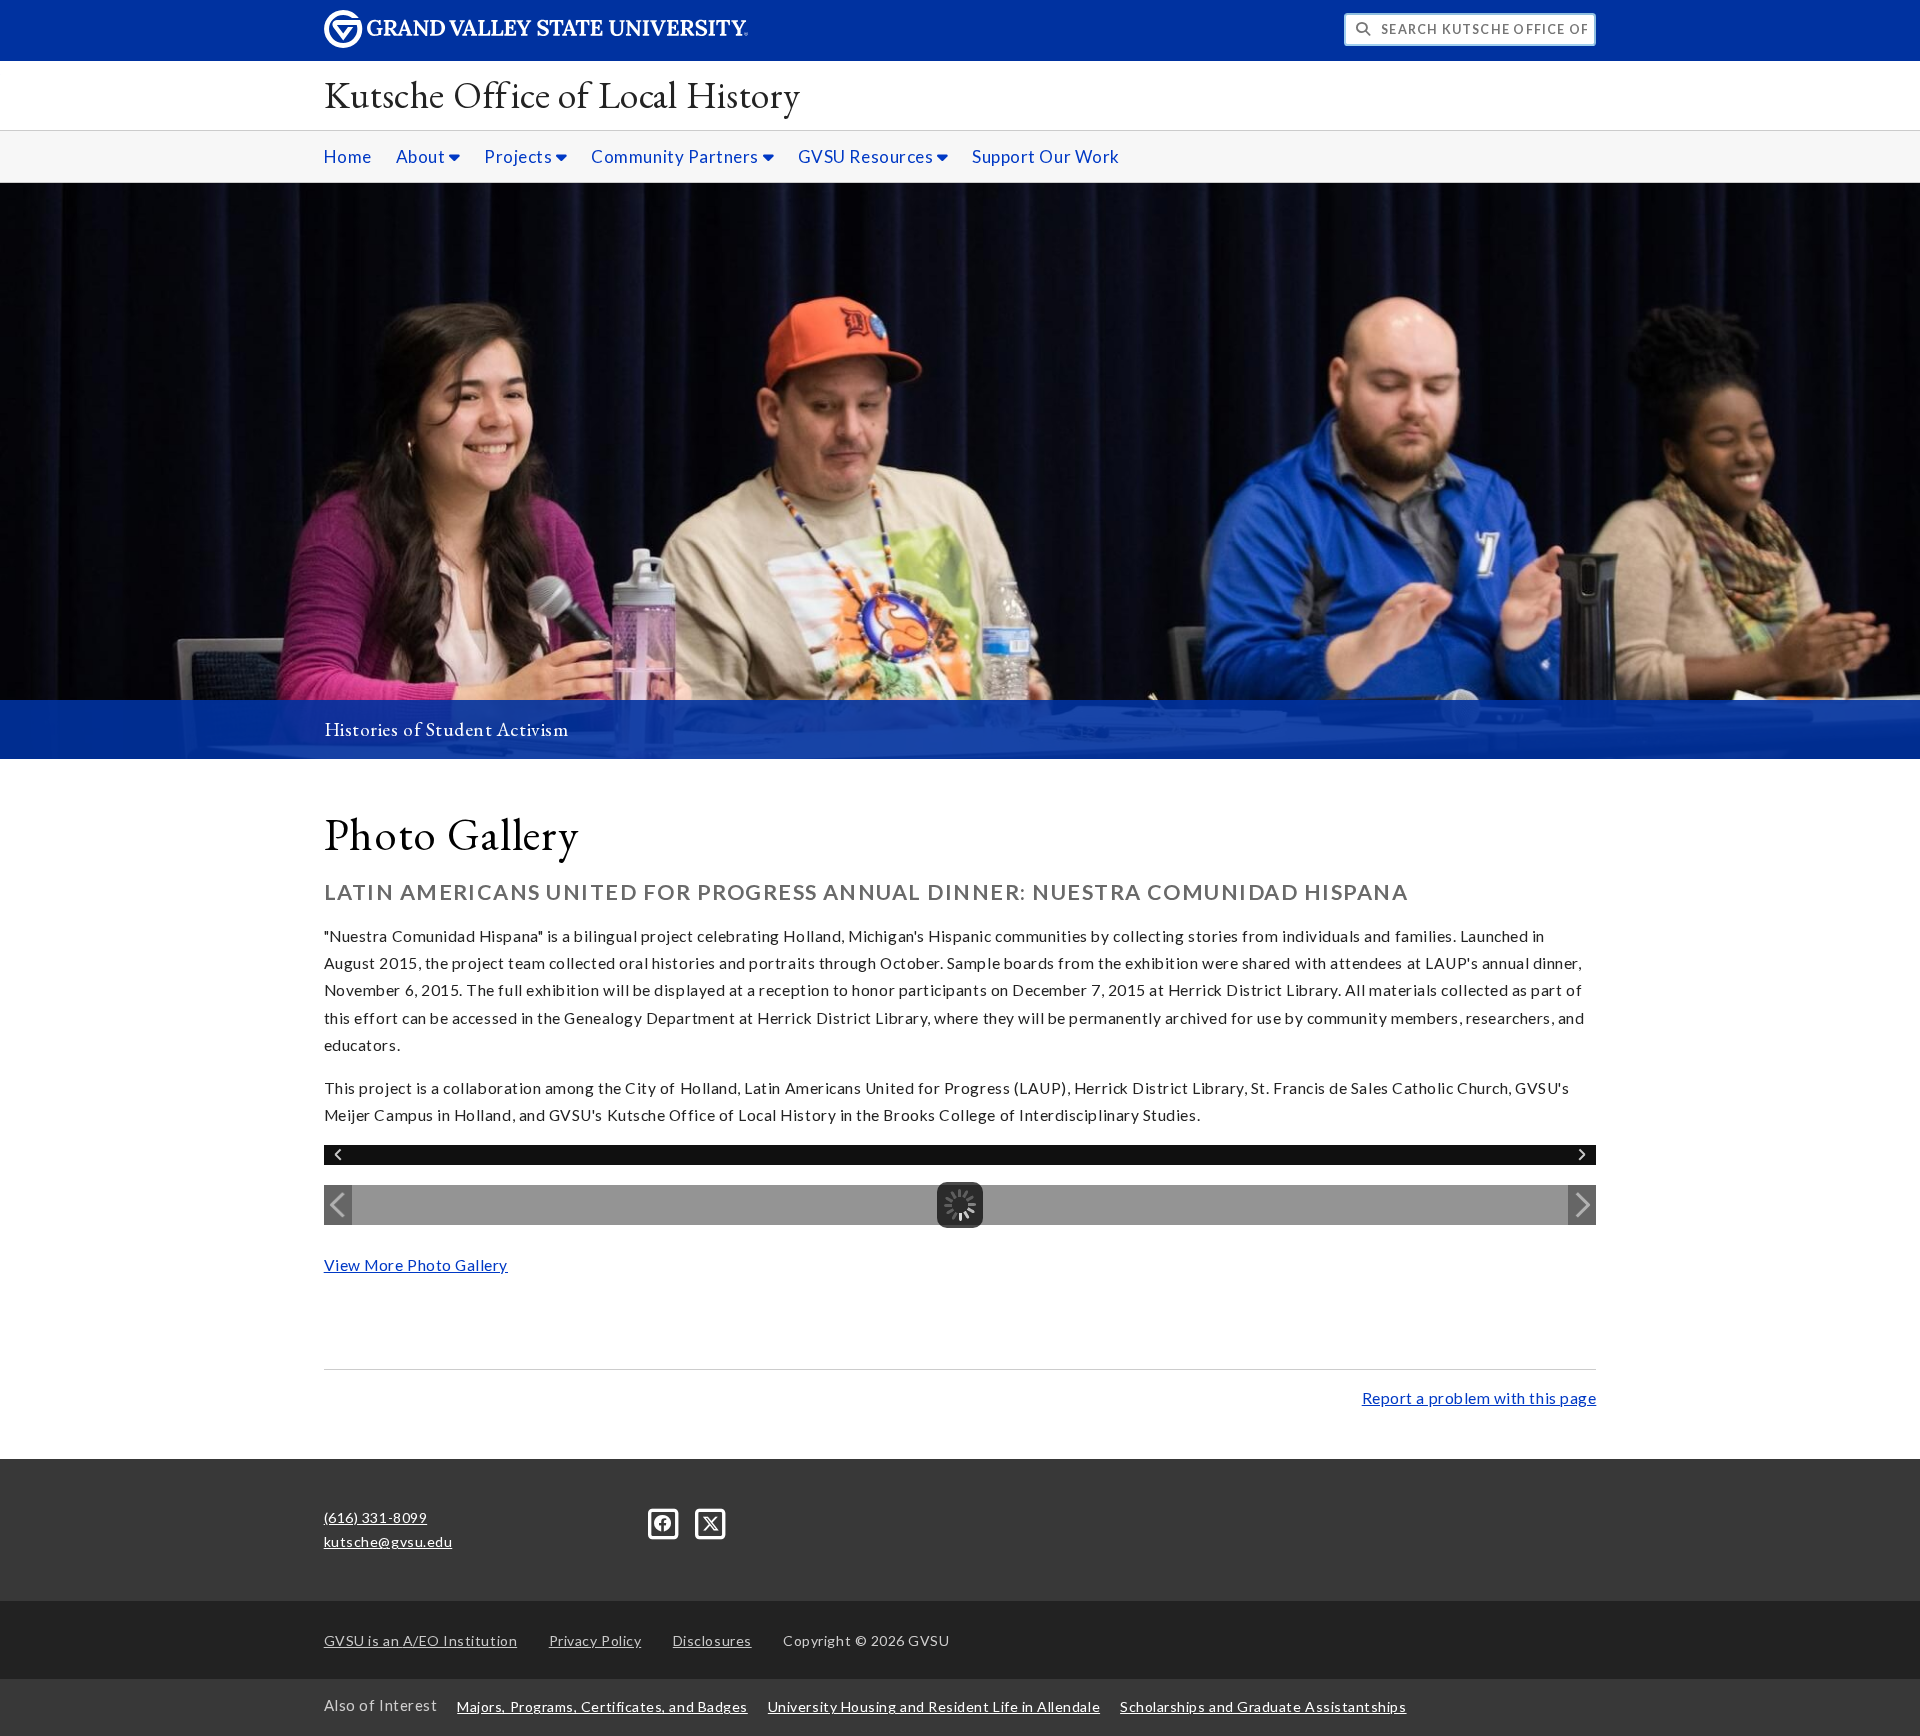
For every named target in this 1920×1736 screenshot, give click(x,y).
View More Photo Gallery (416, 1265)
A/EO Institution (421, 1640)
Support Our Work (1046, 156)
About (422, 156)
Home (348, 156)
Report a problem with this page (1479, 1398)
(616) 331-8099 (376, 1517)
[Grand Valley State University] (536, 42)
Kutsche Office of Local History (562, 94)
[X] (711, 1521)
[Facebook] (665, 1521)
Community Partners (676, 156)
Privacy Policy (595, 1640)
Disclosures (712, 1640)
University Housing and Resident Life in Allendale (934, 1706)
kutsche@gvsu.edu (388, 1541)
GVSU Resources (867, 156)
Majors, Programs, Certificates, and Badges (602, 1706)
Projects (520, 156)
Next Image (1582, 1205)
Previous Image (338, 1205)
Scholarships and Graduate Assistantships (1263, 1706)
